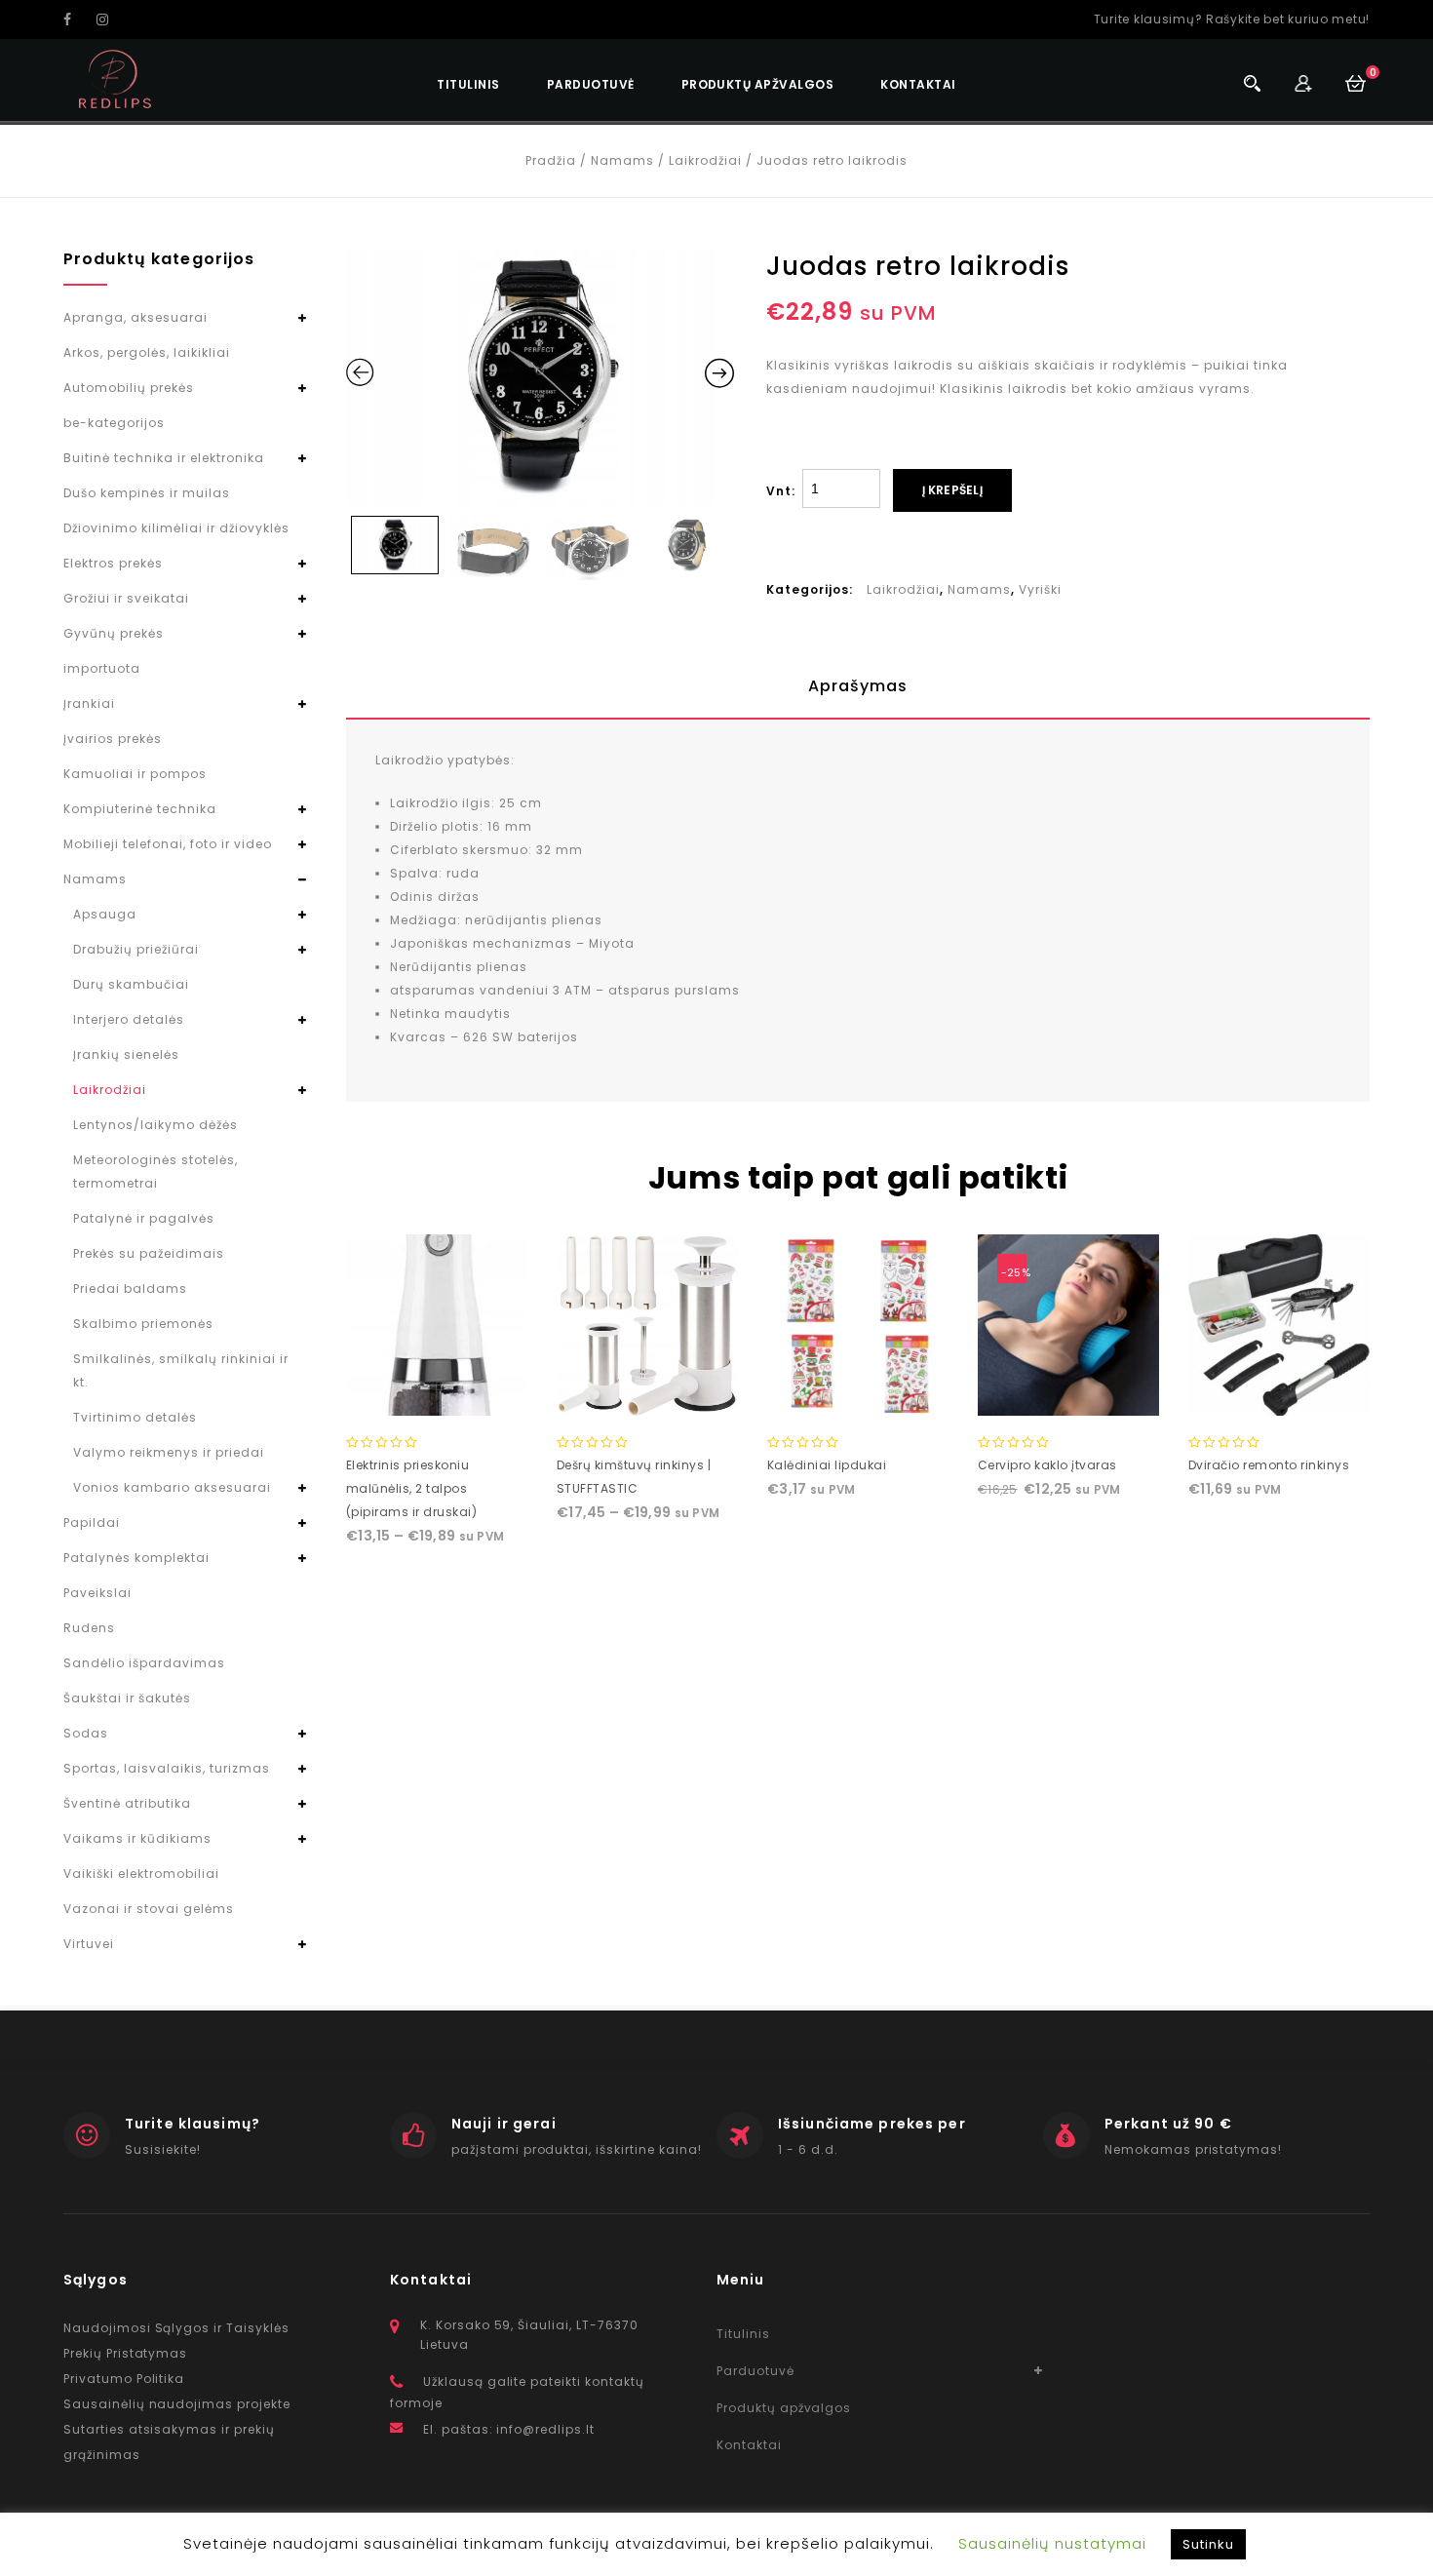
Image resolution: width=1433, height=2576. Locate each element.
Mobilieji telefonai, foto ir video (168, 844)
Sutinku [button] (1208, 2544)
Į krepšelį (952, 490)
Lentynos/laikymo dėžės (155, 1125)
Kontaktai (918, 84)
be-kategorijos (114, 423)
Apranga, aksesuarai (136, 317)
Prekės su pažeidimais (149, 1253)
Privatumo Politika (124, 2379)
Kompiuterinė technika (140, 809)
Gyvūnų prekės (114, 633)
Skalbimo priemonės (143, 1324)
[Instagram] (111, 20)
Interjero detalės (129, 1019)
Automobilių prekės (129, 388)
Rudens (89, 1628)
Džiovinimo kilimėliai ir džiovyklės (176, 528)
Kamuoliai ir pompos (135, 774)
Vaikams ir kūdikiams (137, 1838)
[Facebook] (78, 20)
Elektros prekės (113, 563)
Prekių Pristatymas (125, 2353)
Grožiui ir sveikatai (126, 598)
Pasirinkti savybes (437, 1396)
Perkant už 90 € (1168, 2124)
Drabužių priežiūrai (136, 949)
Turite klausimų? (193, 2124)
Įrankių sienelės (126, 1054)
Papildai (92, 1522)
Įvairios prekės (113, 739)
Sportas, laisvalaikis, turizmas (167, 1768)
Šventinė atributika (127, 1803)
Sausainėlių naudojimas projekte (177, 2404)
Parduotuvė (591, 84)
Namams (622, 160)
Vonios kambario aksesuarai (172, 1487)
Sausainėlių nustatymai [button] (1052, 2543)
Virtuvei (89, 1944)
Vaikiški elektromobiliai (141, 1873)
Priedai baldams (130, 1288)
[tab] (858, 686)
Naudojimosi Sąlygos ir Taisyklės (176, 2328)
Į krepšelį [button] (858, 1396)
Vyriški (1040, 589)
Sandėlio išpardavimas (144, 1663)
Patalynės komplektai (136, 1558)
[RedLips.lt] (116, 79)
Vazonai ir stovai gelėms (149, 1909)
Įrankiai (89, 703)
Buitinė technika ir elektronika (164, 458)
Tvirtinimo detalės (135, 1417)
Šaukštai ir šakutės (127, 1698)
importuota (102, 668)
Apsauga (105, 914)
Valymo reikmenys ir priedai (169, 1452)
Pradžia (551, 160)
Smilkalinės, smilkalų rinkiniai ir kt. (181, 1370)
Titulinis (468, 84)
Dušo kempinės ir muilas (147, 493)
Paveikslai (97, 1593)
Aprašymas (858, 686)
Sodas (86, 1733)
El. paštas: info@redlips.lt (509, 2429)
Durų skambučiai (131, 984)
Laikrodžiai (705, 160)
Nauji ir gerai (504, 2124)
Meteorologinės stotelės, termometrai (155, 1171)
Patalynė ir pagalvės (144, 1218)
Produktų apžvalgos (758, 84)
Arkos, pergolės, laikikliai (147, 352)
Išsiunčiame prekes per (872, 2124)
